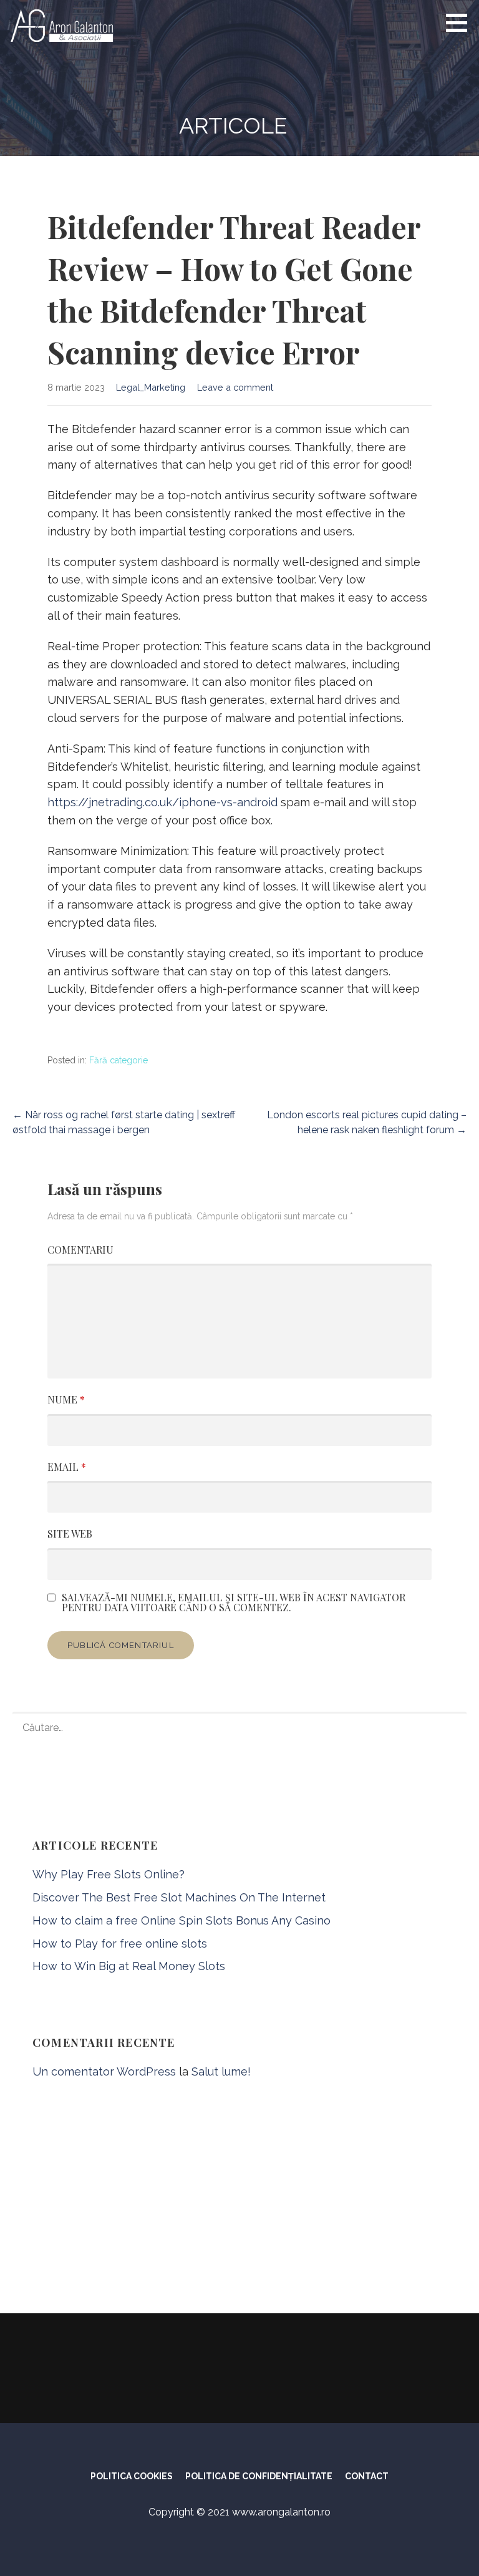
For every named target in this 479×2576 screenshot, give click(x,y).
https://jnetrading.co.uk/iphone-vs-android (162, 802)
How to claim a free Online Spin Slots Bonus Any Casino (181, 1920)
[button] (461, 22)
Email (67, 1467)
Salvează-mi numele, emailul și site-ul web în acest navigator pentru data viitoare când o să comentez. (234, 1603)
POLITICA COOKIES (132, 2476)
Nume (66, 1399)
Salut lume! (221, 2071)
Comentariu (80, 1250)
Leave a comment (235, 387)
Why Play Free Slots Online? (109, 1874)
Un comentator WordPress (104, 2071)
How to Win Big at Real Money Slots (129, 1966)
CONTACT (367, 2476)
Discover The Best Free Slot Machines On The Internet (179, 1897)
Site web (70, 1534)
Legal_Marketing (151, 387)
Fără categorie (119, 1060)
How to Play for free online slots (120, 1944)
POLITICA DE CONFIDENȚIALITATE (259, 2476)
